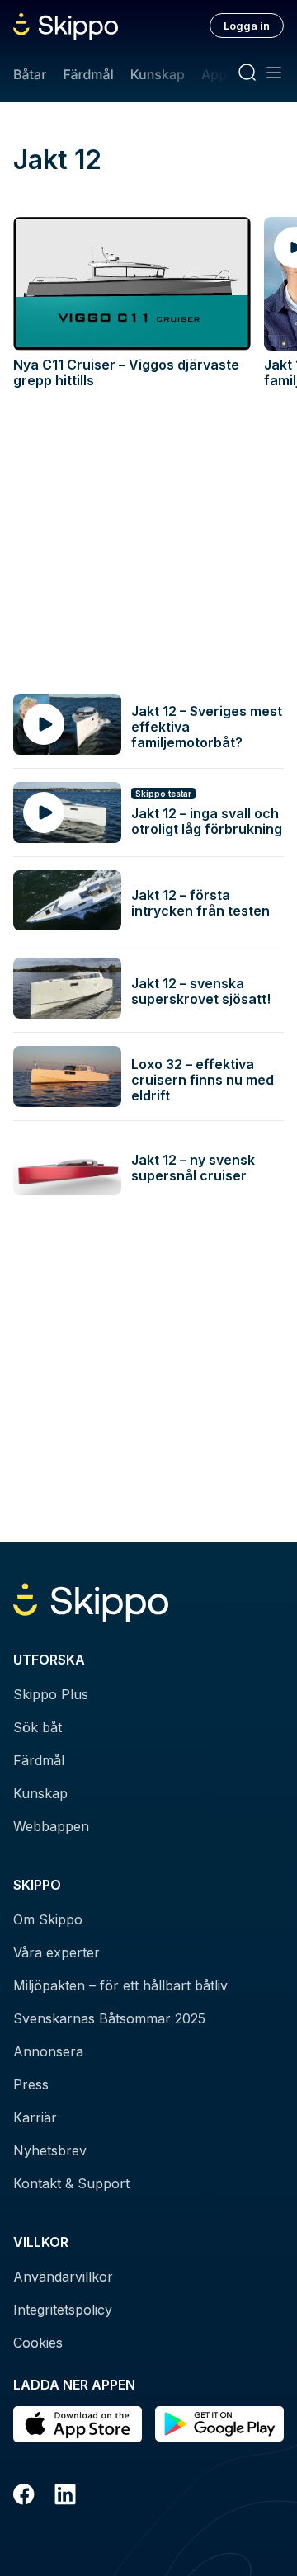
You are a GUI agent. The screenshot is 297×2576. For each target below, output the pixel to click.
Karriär (35, 2117)
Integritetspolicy (63, 2310)
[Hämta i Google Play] (219, 2424)
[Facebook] (24, 2497)
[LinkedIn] (65, 2497)
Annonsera (48, 2051)
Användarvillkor (63, 2277)
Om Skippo (48, 1919)
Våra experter (57, 1952)
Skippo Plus (51, 1694)
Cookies (38, 2343)
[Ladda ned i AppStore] (78, 2424)
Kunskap (158, 74)
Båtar (30, 74)
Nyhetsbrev (50, 2150)
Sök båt (38, 1727)
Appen (222, 74)
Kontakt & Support (71, 2183)
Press (31, 2084)
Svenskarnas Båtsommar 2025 (109, 2018)
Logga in (247, 26)
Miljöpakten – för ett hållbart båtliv (120, 1985)
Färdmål (88, 74)
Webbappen (51, 1826)
